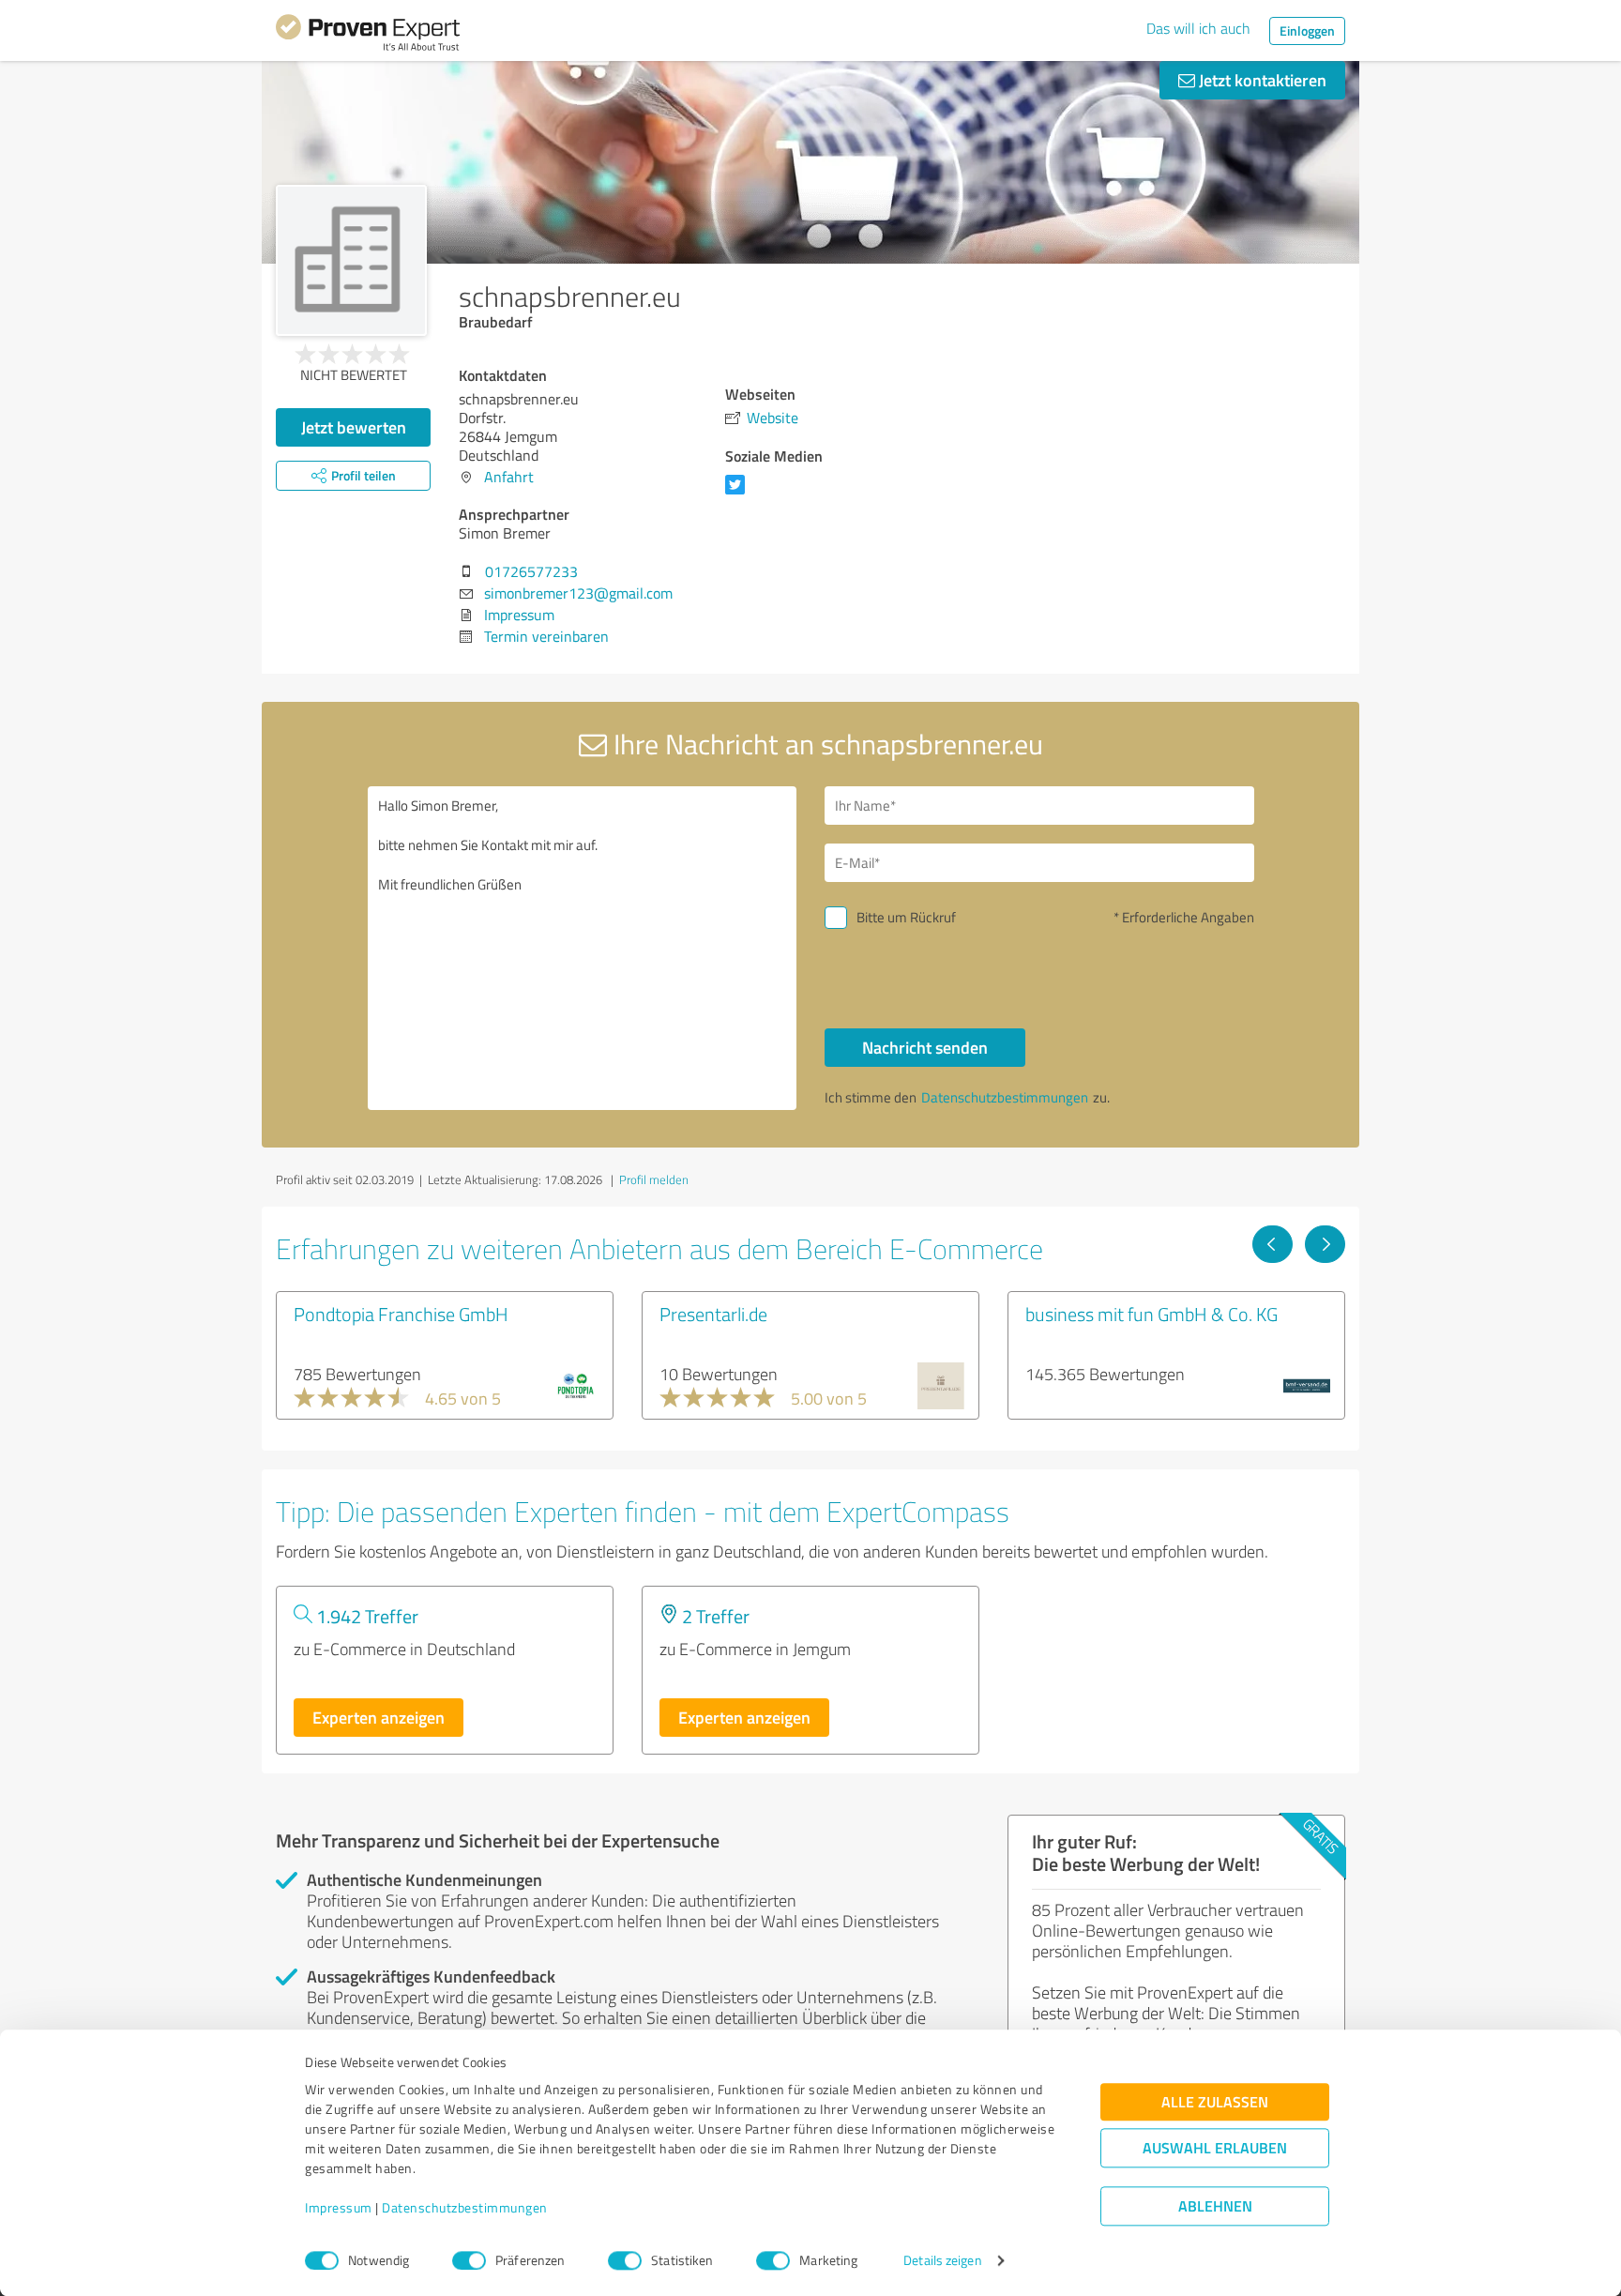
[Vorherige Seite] (1273, 1244)
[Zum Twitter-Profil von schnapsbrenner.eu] (739, 494)
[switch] (469, 2260)
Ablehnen (1215, 2206)
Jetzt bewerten (354, 427)
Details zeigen (942, 2261)
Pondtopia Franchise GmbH (401, 1314)
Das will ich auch (1198, 28)
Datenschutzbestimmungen (465, 2208)
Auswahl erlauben (1215, 2148)
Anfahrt (509, 477)
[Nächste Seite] (1325, 1244)
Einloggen (1307, 30)
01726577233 (531, 571)
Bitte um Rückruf (906, 917)
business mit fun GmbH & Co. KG (1151, 1314)
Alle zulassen (1215, 2102)
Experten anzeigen (379, 1717)
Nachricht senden (925, 1047)
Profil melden (654, 1179)
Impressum (339, 2208)
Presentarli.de (713, 1314)
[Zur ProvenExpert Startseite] (368, 36)
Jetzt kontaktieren (1261, 80)
